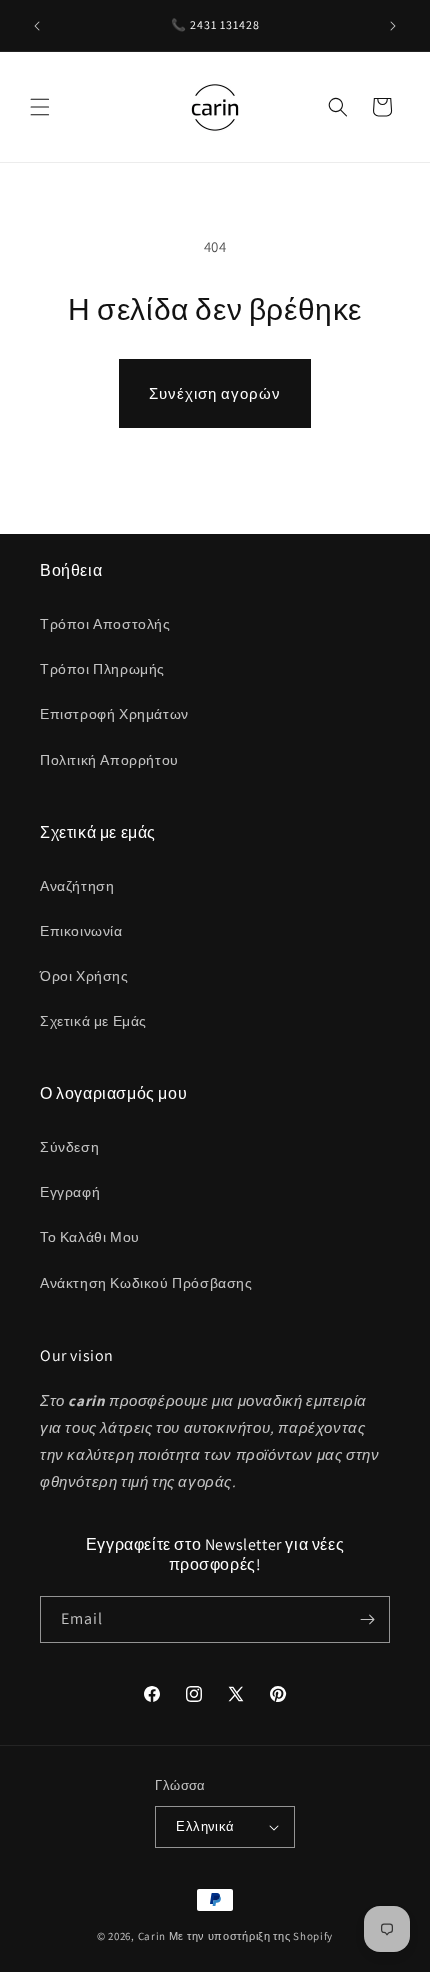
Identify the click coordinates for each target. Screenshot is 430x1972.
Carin (152, 1936)
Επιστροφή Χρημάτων (114, 714)
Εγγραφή (70, 1192)
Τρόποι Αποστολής (105, 624)
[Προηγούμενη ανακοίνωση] (37, 26)
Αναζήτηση (77, 886)
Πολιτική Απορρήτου (109, 760)
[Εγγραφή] (367, 1619)
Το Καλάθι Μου (90, 1237)
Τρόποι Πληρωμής (102, 669)
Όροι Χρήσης (84, 976)
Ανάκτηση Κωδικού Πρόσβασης (146, 1283)
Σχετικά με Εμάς (93, 1021)
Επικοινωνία (81, 931)
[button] (40, 107)
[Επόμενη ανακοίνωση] (393, 26)
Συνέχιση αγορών (215, 393)
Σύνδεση (69, 1147)
